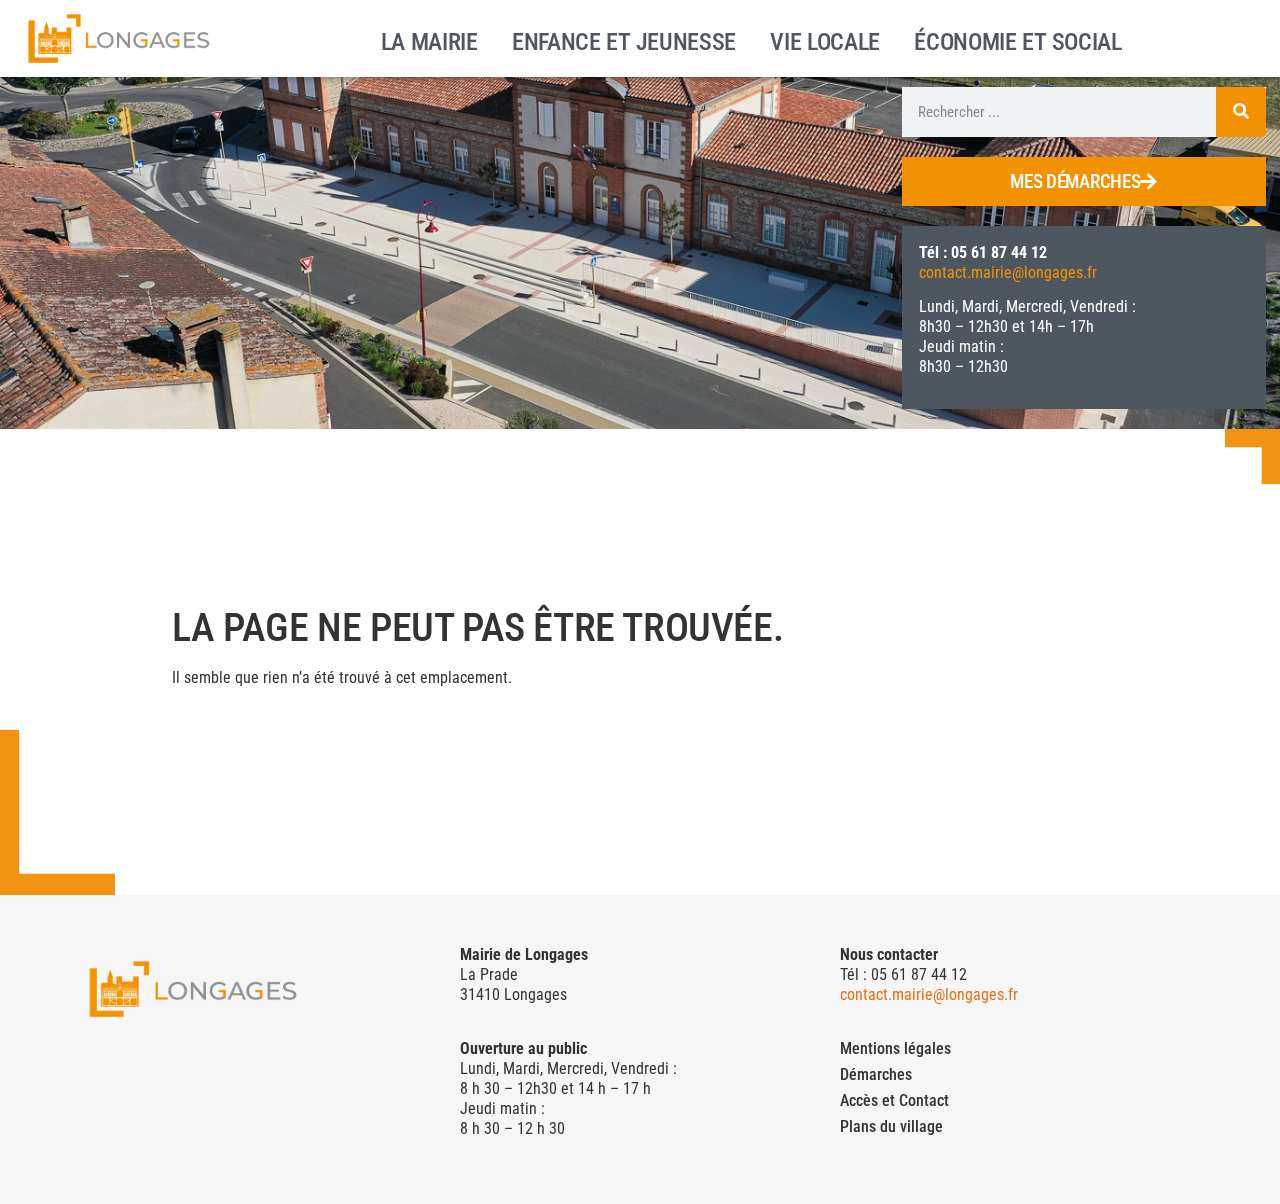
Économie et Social (1018, 40)
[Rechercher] (1241, 112)
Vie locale (825, 40)
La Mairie (429, 40)
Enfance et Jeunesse (624, 40)
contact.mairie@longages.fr (1008, 272)
